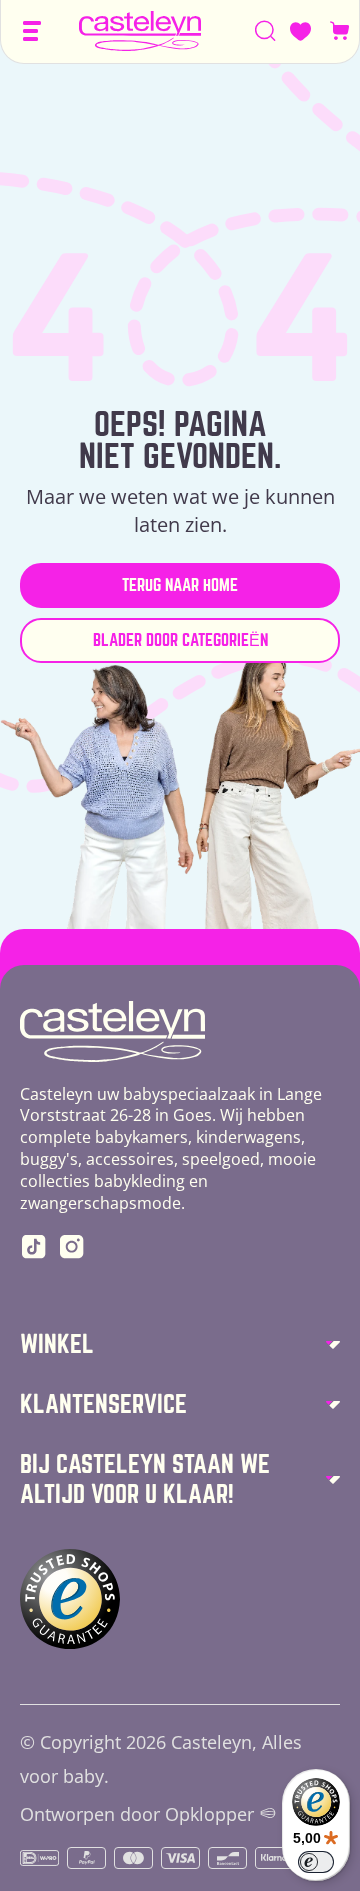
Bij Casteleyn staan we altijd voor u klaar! (145, 1479)
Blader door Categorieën (180, 640)
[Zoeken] (265, 31)
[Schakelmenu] (32, 31)
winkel (57, 1344)
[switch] (316, 1862)
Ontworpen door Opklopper (137, 1814)
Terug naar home (180, 585)
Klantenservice (103, 1404)
